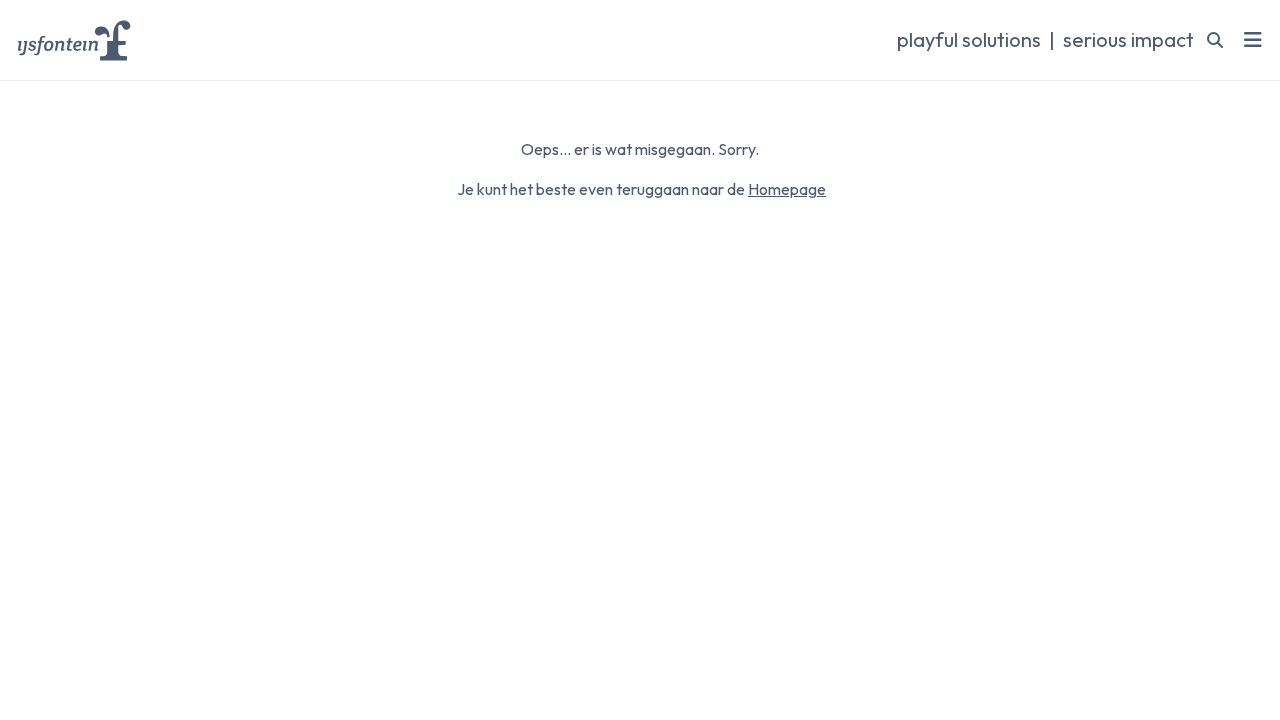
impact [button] (1128, 39)
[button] (1253, 40)
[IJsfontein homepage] (74, 40)
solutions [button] (969, 39)
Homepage (787, 189)
